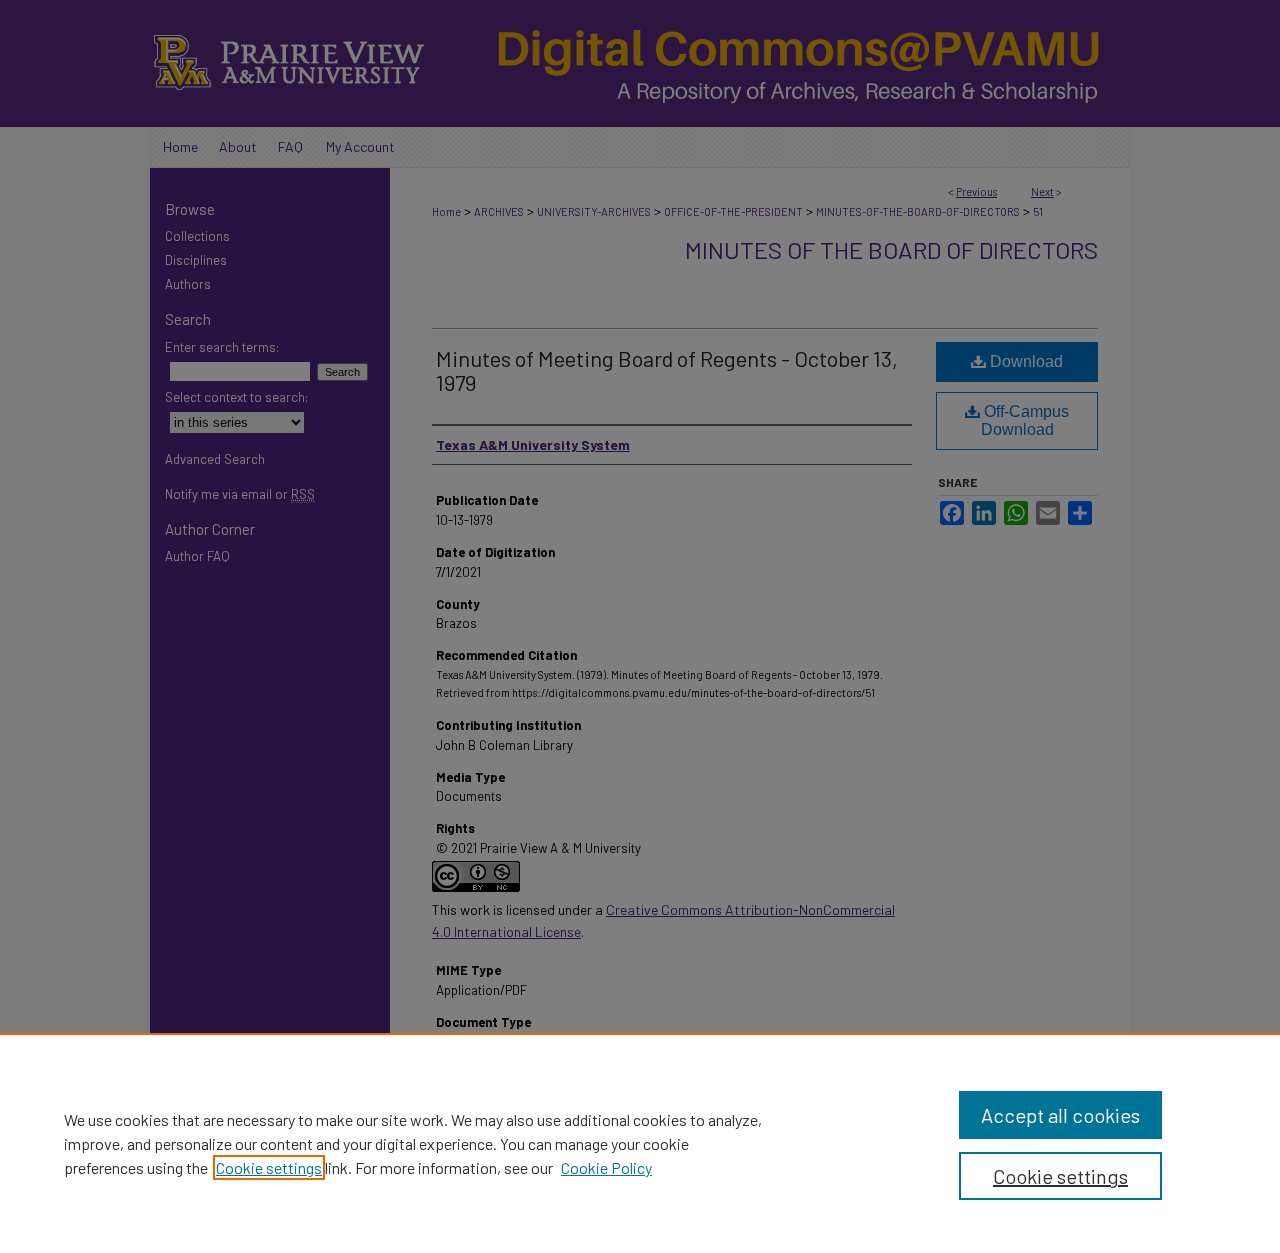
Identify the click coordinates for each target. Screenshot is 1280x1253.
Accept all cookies (1060, 1115)
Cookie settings (269, 1167)
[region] (640, 1143)
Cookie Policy (606, 1167)
